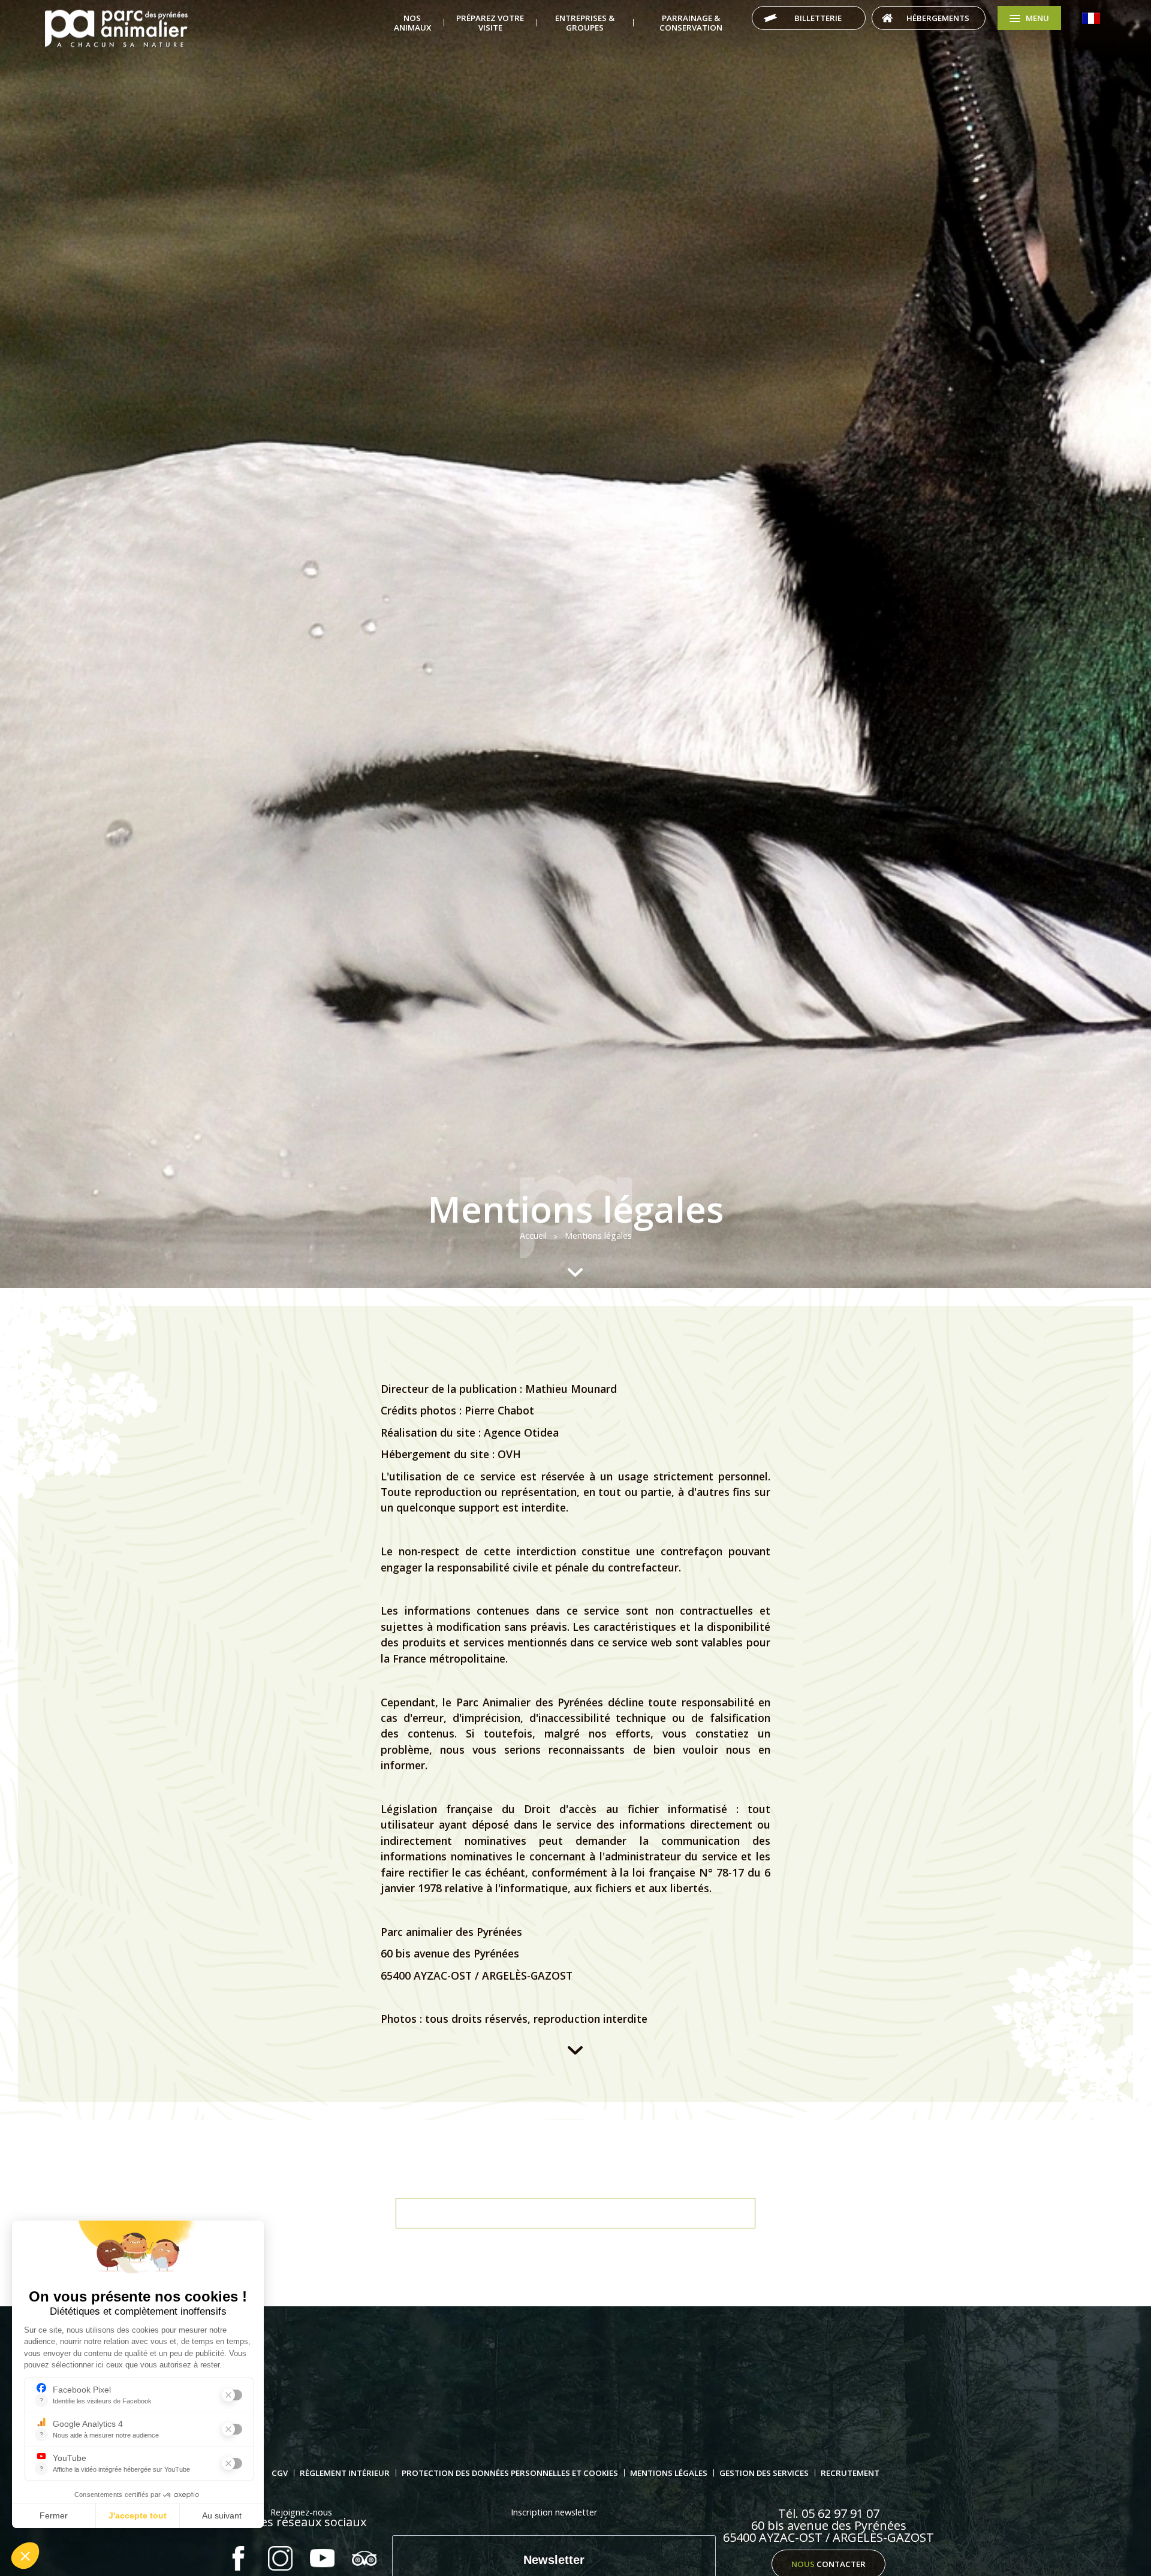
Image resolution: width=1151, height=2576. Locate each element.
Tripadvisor (364, 2558)
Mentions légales (669, 2473)
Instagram (280, 2558)
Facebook (238, 2558)
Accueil (116, 29)
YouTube (322, 2558)
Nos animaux (412, 23)
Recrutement (850, 2473)
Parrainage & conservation (691, 23)
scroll (575, 1272)
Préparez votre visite (490, 23)
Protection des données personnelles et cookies (510, 2473)
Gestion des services (764, 2473)
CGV (280, 2473)
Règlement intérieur (345, 2473)
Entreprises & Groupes (585, 23)
